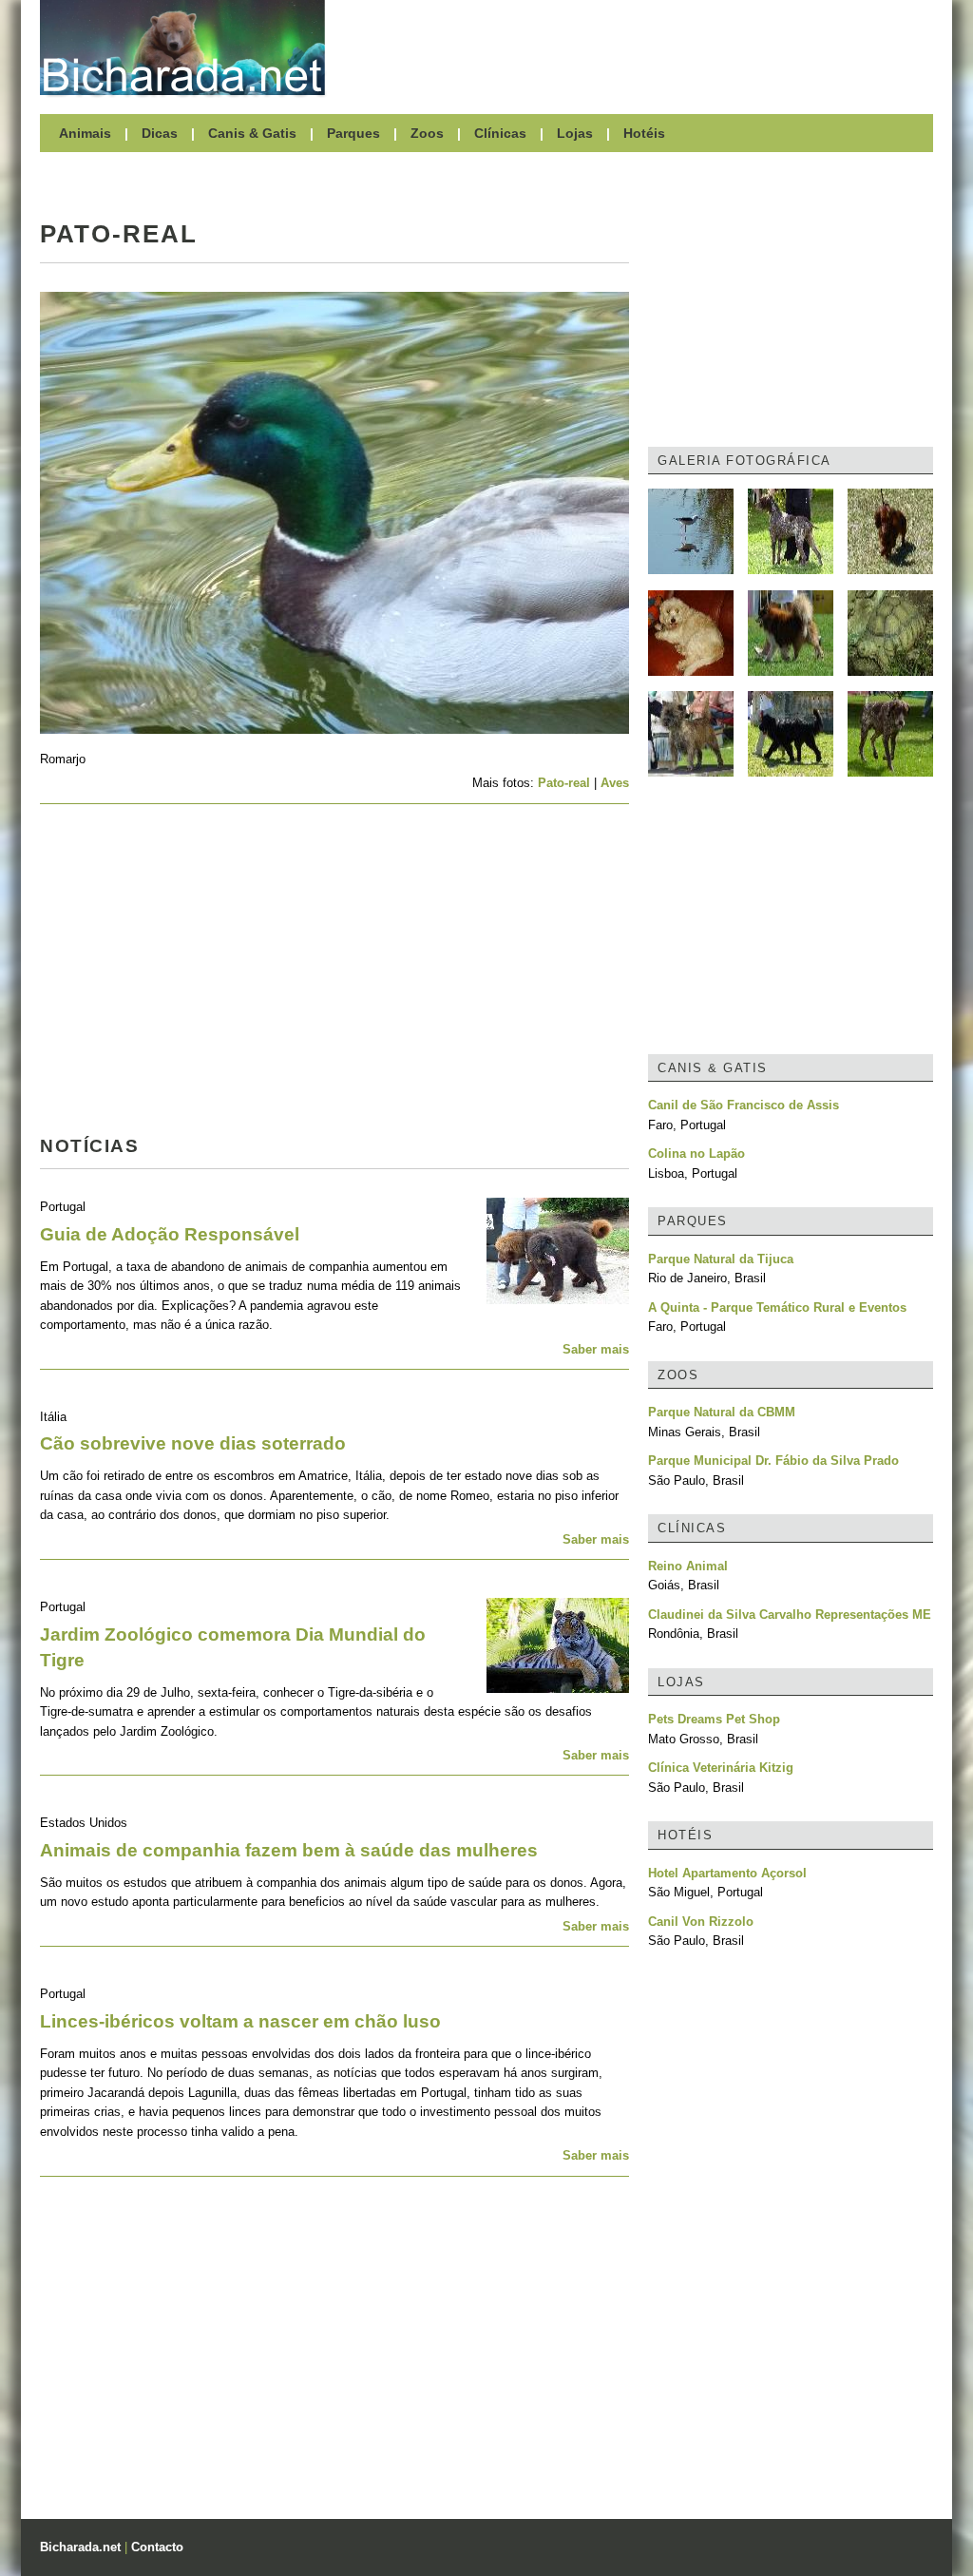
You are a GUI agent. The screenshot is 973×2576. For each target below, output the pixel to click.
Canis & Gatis (252, 133)
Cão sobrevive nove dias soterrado (193, 1443)
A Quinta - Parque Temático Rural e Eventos (777, 1307)
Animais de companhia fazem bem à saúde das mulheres (289, 1850)
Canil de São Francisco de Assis (744, 1105)
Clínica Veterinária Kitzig (721, 1768)
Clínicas (500, 133)
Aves (615, 783)
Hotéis (644, 133)
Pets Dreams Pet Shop (714, 1719)
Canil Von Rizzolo (701, 1922)
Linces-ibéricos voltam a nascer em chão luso (240, 2021)
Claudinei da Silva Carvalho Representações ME (790, 1615)
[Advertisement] (639, 48)
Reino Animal (688, 1566)
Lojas (575, 133)
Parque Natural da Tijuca (721, 1259)
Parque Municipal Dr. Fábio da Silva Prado (773, 1461)
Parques (353, 133)
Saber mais (596, 1349)
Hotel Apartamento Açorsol (727, 1873)
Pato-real (564, 783)
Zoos (427, 133)
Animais (85, 133)
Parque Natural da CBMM (722, 1412)
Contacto (157, 2547)
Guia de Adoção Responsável (170, 1234)
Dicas (160, 133)
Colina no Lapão (696, 1153)
